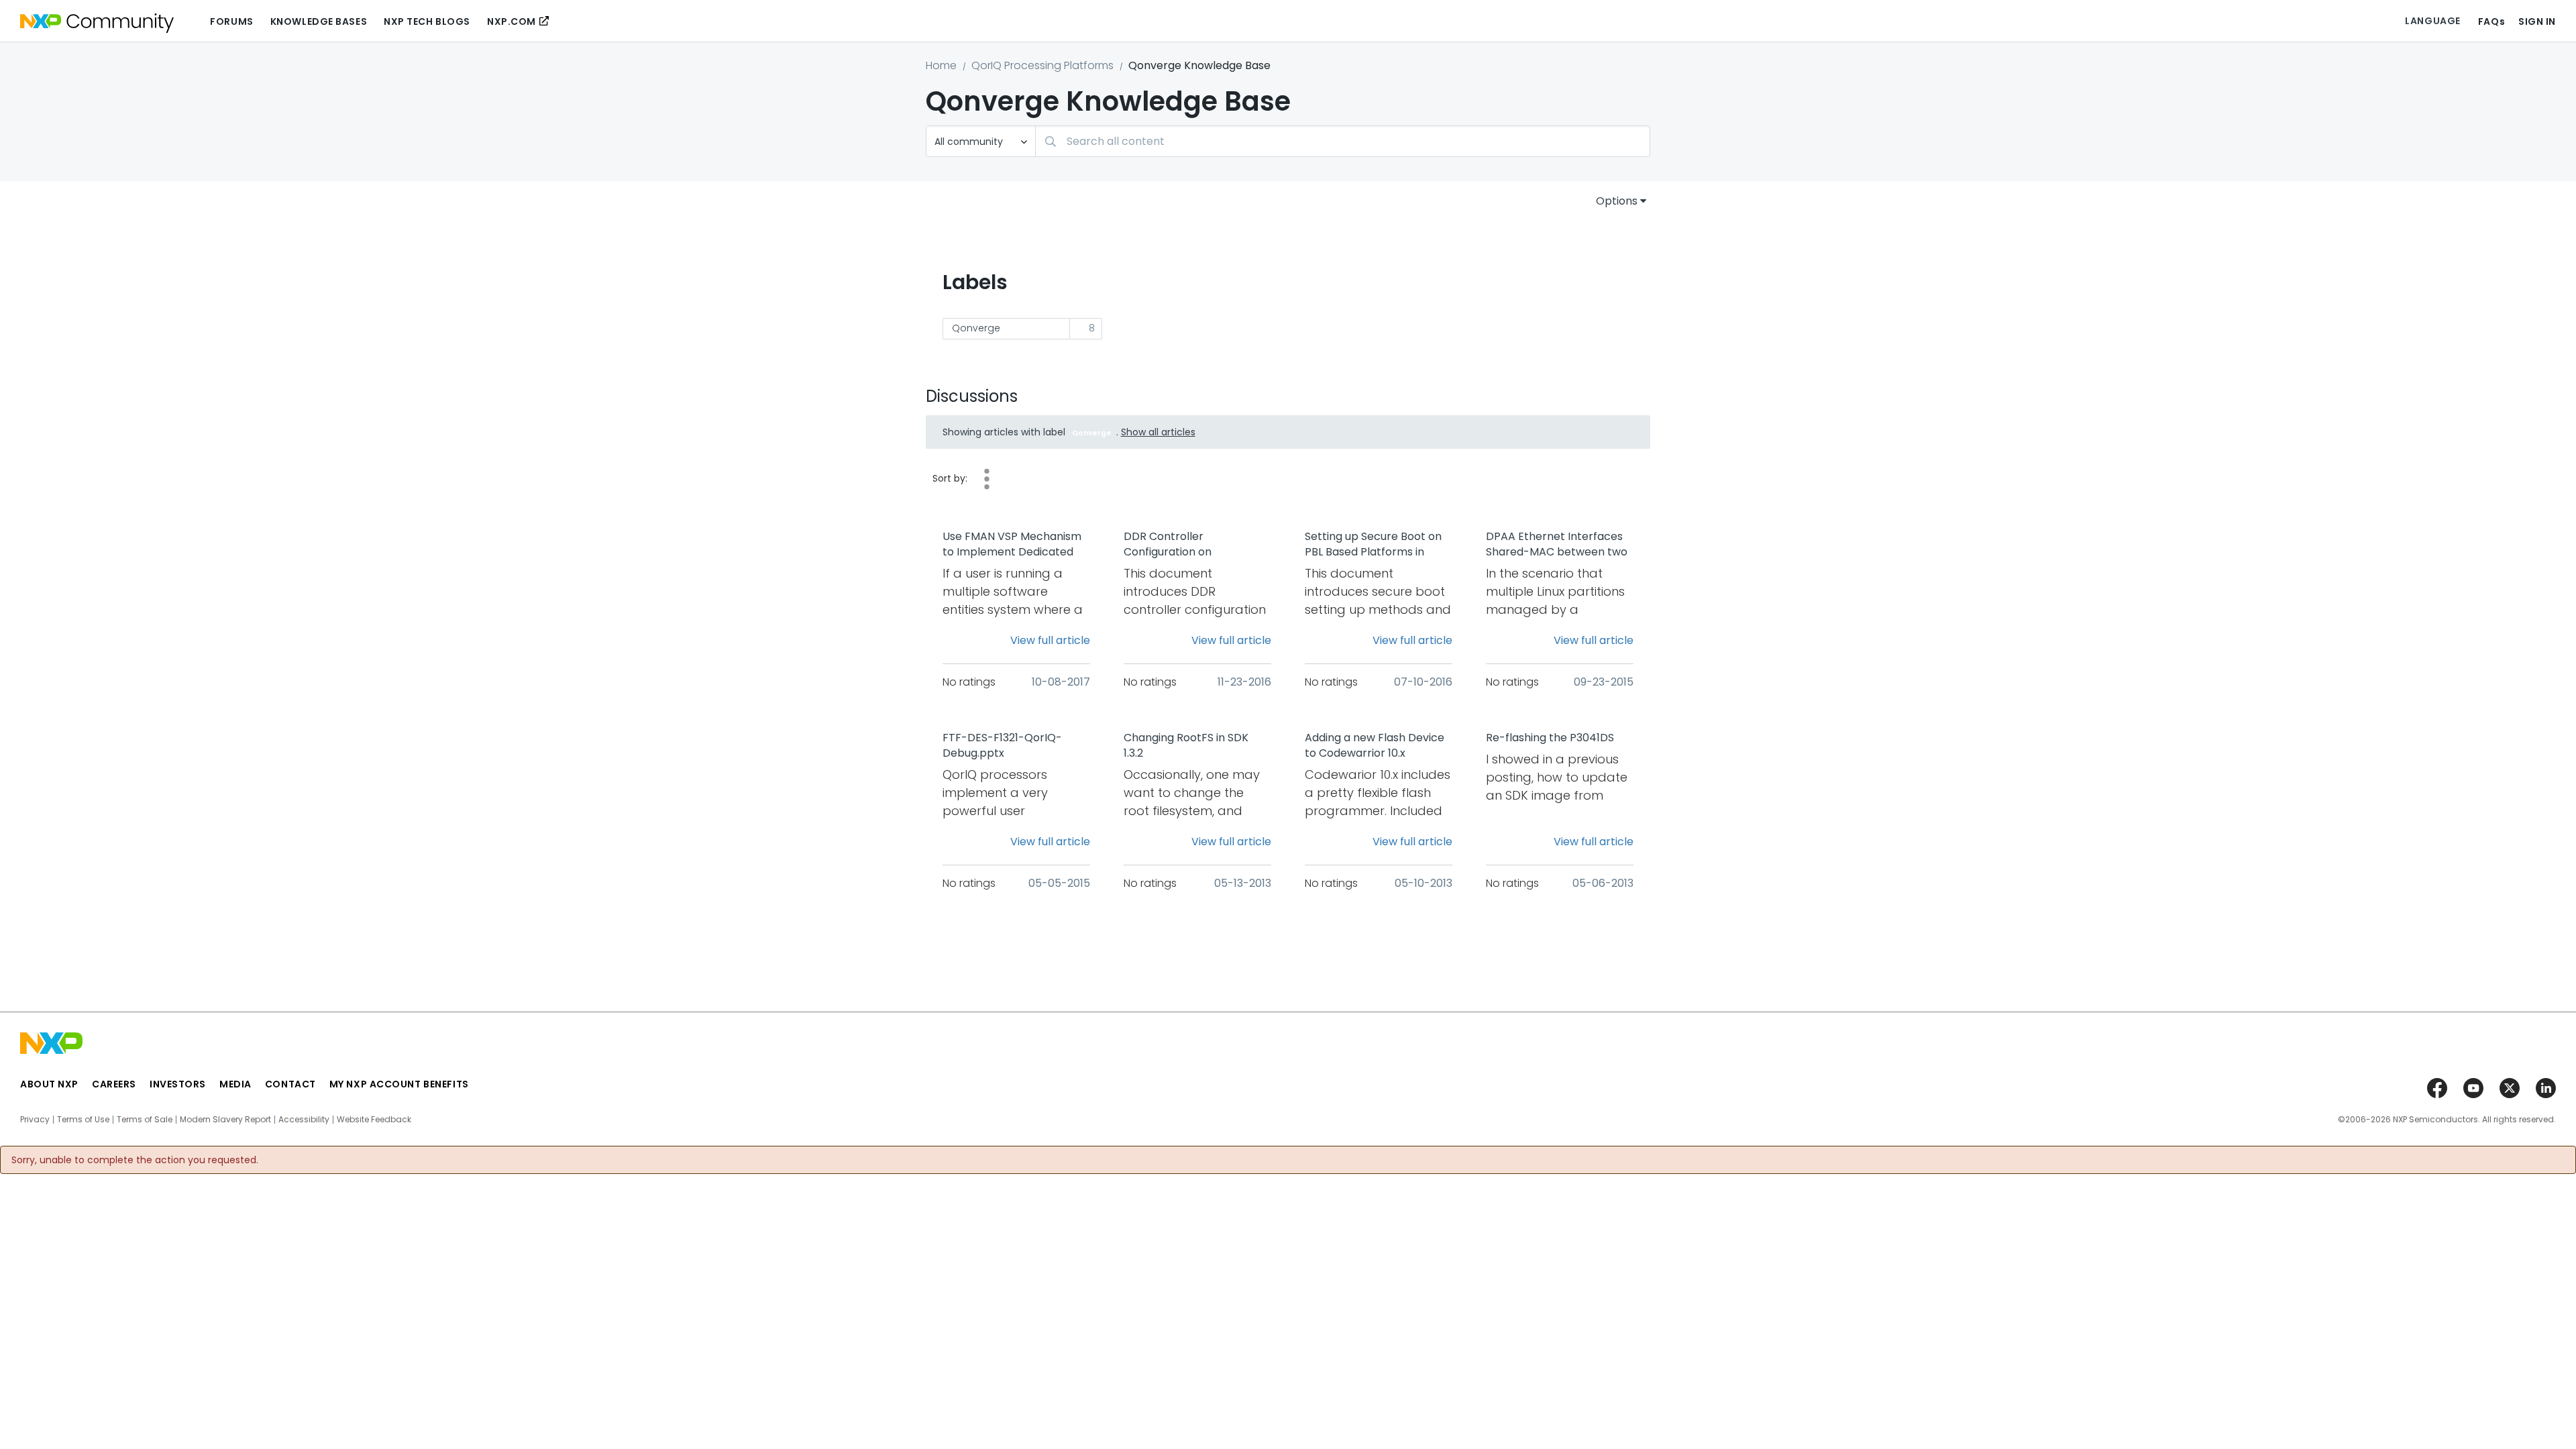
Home (941, 65)
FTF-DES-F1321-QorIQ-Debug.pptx (1002, 746)
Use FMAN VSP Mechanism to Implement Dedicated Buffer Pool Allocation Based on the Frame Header (1012, 545)
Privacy (35, 1120)
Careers (114, 1084)
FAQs (2491, 21)
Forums (231, 21)
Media (235, 1084)
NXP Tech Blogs (427, 21)
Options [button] (1617, 201)
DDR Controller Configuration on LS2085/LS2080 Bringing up (1194, 545)
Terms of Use (83, 1120)
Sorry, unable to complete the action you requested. (135, 1160)
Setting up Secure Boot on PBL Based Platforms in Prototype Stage (1373, 545)
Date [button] (987, 479)
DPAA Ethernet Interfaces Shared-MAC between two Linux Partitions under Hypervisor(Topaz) (1557, 545)
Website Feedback (374, 1120)
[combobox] (1343, 141)
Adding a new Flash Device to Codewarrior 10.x (1375, 746)
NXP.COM (512, 21)
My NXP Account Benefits (399, 1084)
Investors (178, 1084)
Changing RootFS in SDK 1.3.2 (1186, 746)
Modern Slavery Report (225, 1120)
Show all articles (1158, 432)
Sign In (2537, 21)
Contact (290, 1084)
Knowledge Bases (319, 21)
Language (2432, 21)
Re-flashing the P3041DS (1550, 738)
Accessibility (304, 1120)
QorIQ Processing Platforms (1042, 65)
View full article (1050, 640)
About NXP (49, 1084)
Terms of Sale (145, 1120)
